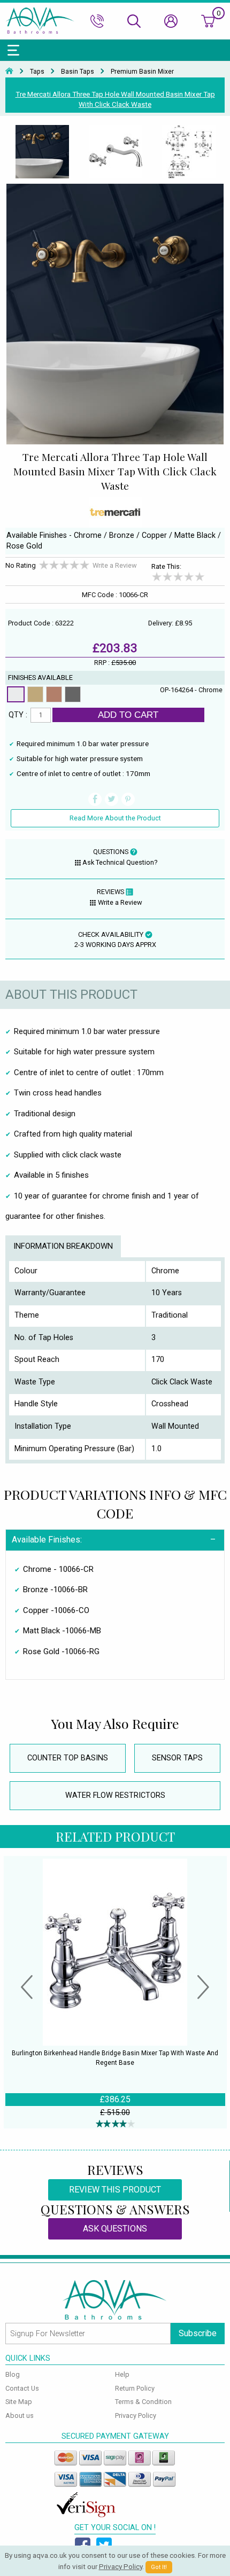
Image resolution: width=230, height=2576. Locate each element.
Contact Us (22, 2388)
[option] (42, 152)
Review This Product (115, 2190)
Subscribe (198, 2333)
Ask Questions (115, 2229)
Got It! (159, 2567)
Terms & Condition (143, 2402)
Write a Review (115, 565)
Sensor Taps (177, 1758)
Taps (37, 72)
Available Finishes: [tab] (47, 1540)
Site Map (19, 2402)
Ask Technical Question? (120, 862)
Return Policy (135, 2388)
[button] (27, 1988)
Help (122, 2374)
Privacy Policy (136, 2416)
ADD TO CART (128, 715)
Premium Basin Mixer (142, 72)
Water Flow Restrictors (115, 1795)
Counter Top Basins (68, 1758)
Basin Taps (78, 72)
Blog (13, 2374)
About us (20, 2416)
